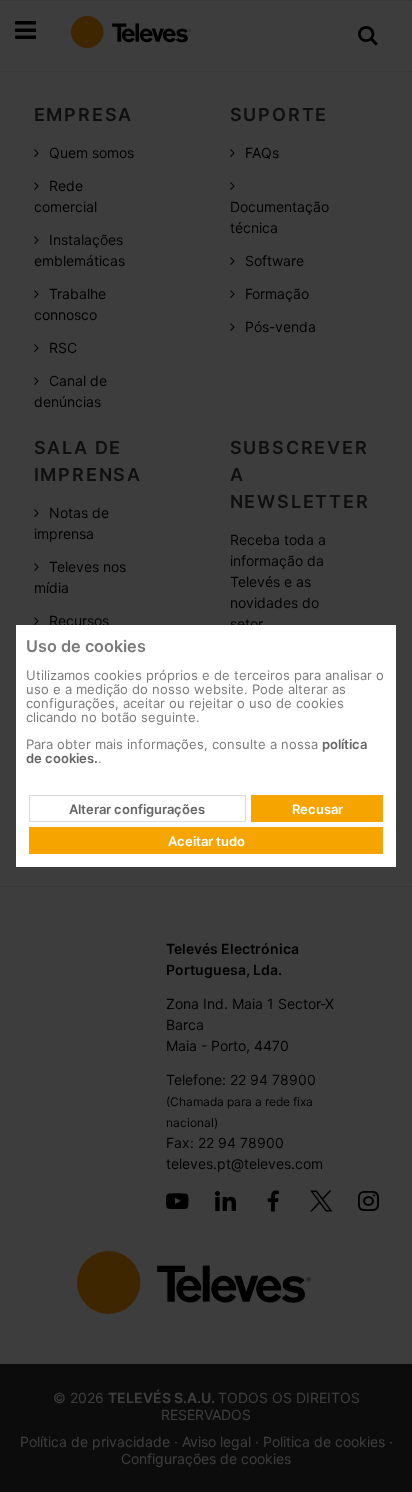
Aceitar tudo (206, 841)
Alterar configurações (137, 809)
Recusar (317, 809)
